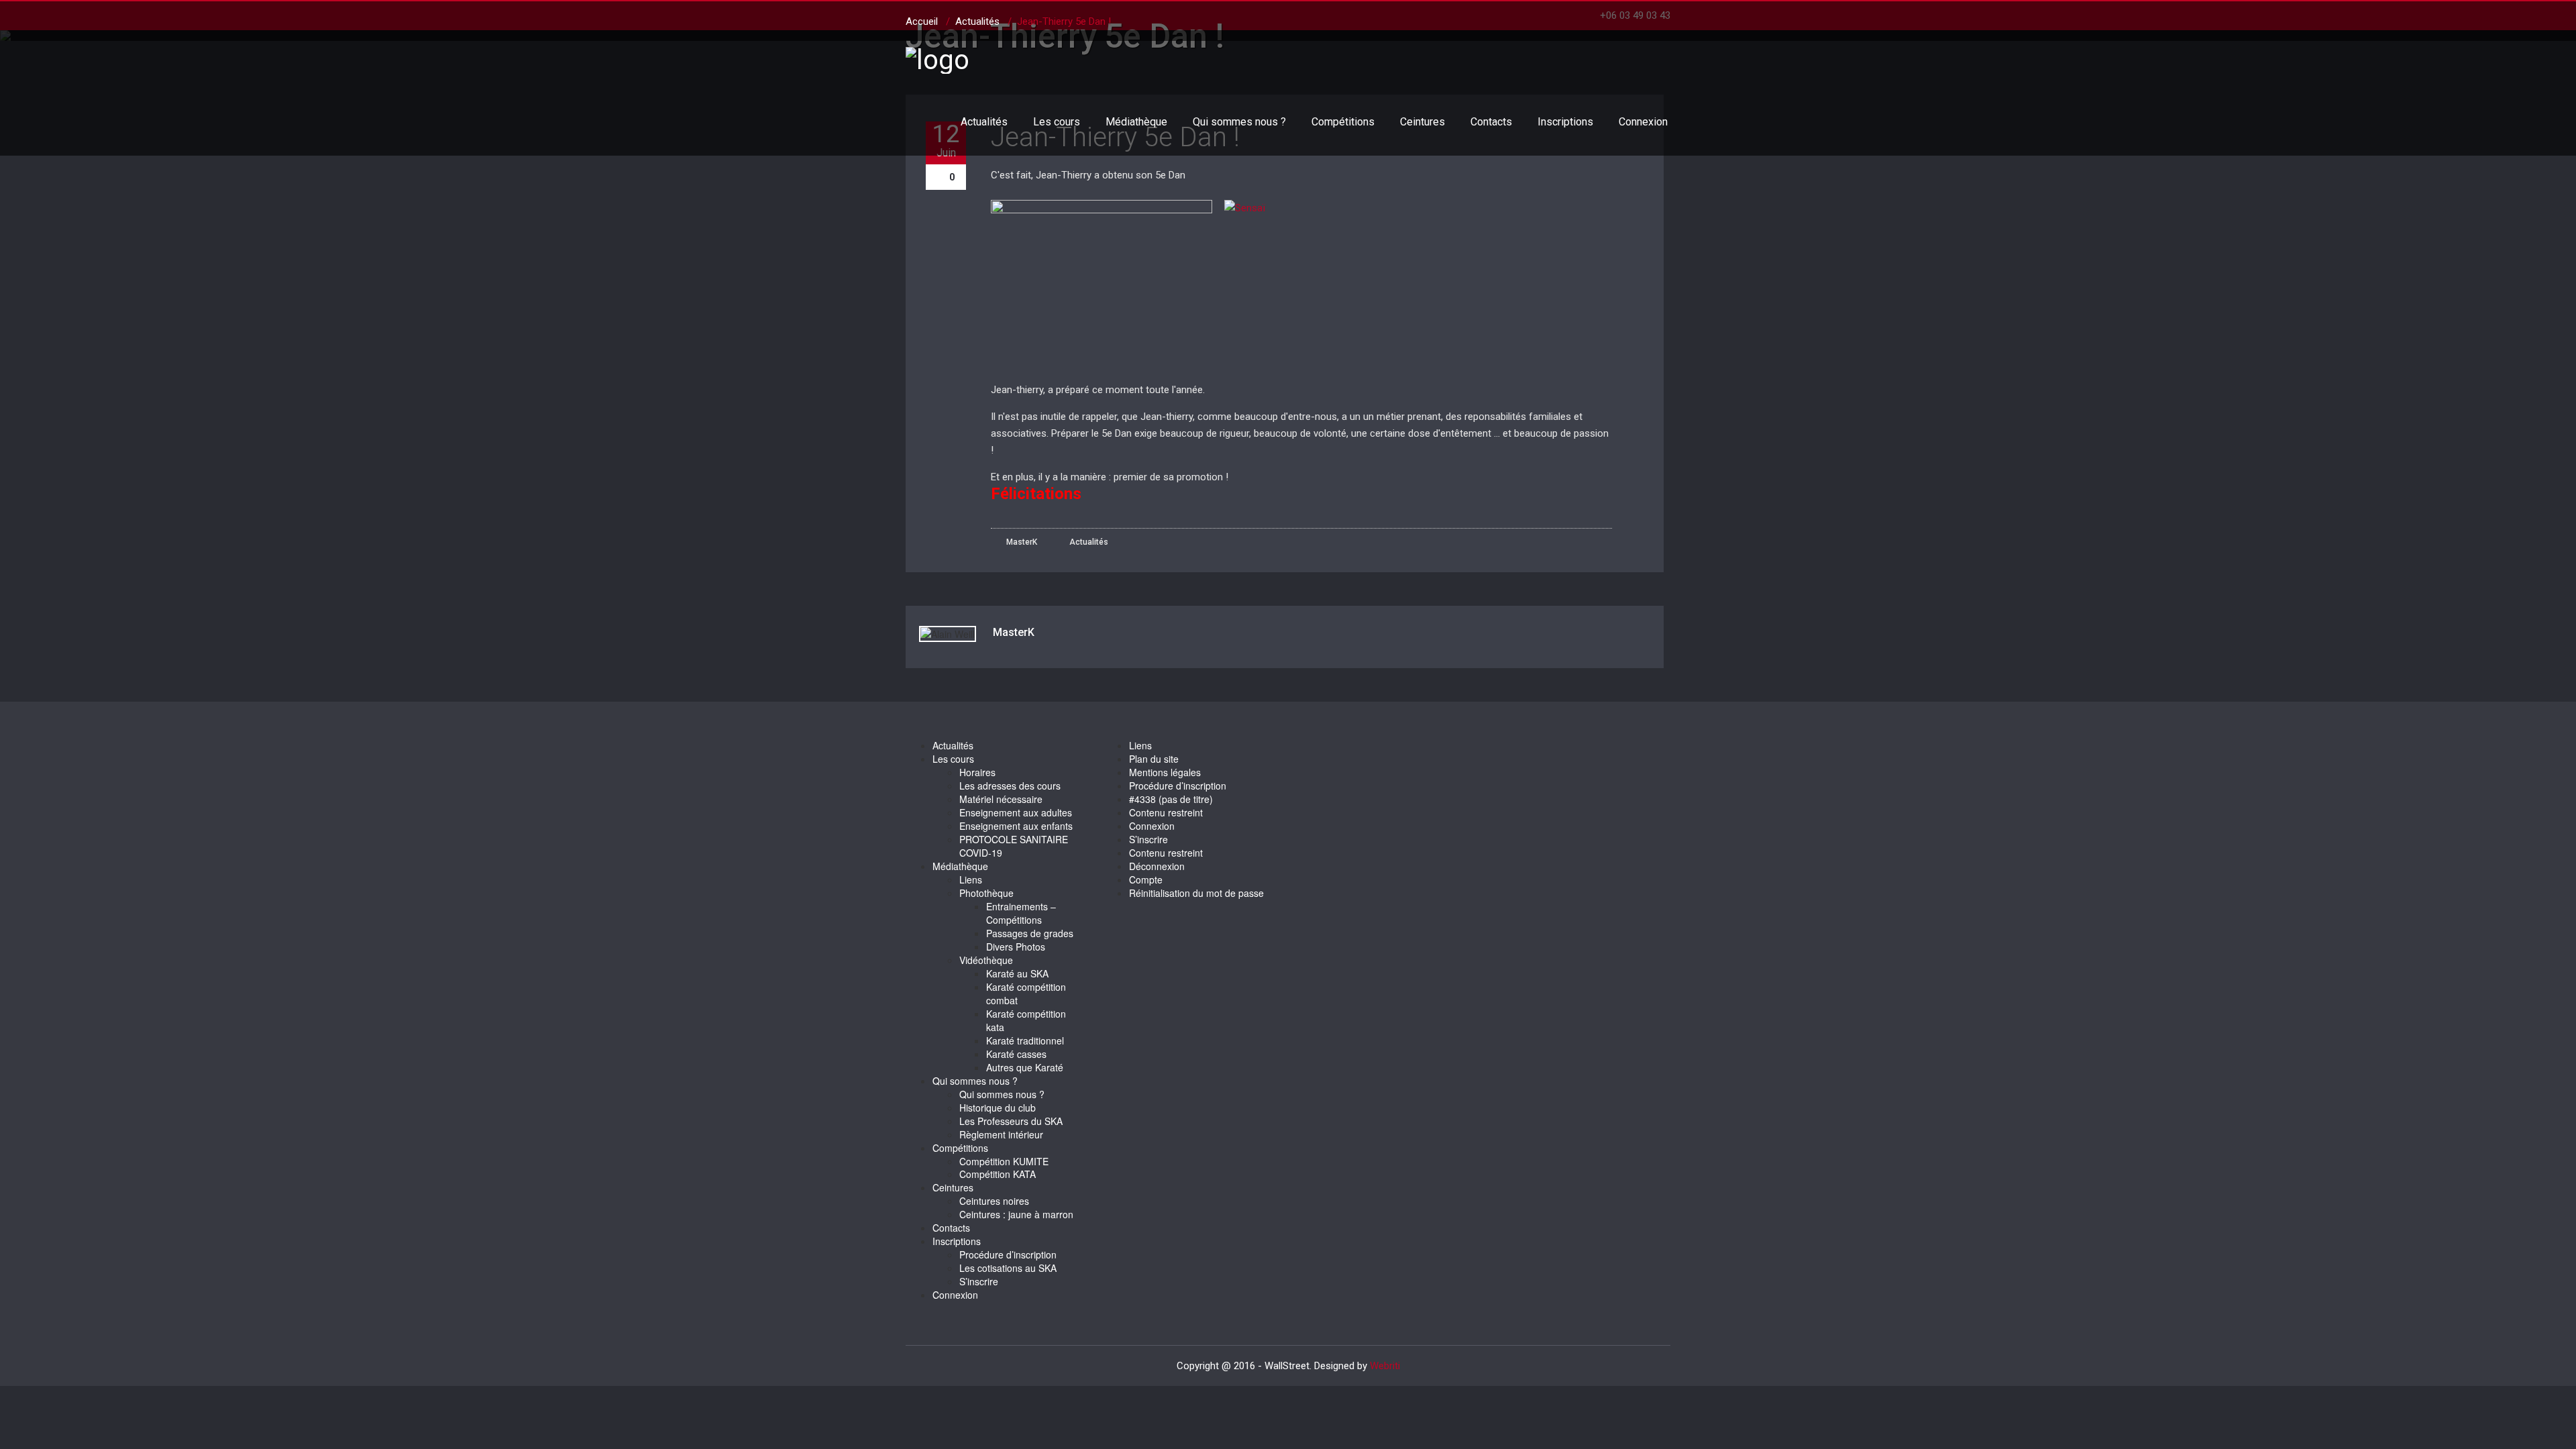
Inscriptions (1565, 122)
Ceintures (1423, 122)
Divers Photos (1016, 947)
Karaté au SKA (1017, 973)
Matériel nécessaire (1001, 799)
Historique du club (998, 1108)
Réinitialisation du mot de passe (1196, 893)
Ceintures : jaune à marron (1016, 1214)
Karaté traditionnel (1025, 1040)
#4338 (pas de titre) (1171, 799)
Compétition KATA (998, 1174)
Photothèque (986, 893)
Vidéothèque (986, 960)
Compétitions (1343, 122)
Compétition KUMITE (1004, 1161)
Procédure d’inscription (1008, 1254)
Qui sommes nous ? (1239, 122)
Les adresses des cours (1010, 786)
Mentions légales (1165, 772)
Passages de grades (1030, 933)
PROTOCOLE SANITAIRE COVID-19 (1014, 846)
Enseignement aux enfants (1016, 826)
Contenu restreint (1166, 812)
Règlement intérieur (1001, 1134)
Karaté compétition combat (1026, 994)
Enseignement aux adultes (1016, 812)
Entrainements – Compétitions (1021, 913)
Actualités (984, 122)
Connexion (1643, 122)
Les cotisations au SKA (1008, 1268)
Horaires (977, 772)
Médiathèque (1136, 122)
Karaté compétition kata (1026, 1020)
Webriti (1385, 1366)
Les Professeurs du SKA (1011, 1121)
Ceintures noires (994, 1201)
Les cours (1057, 122)
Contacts (1491, 122)
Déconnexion (1157, 866)
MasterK (1021, 542)
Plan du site (1154, 759)
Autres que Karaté (1025, 1067)
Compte (1146, 879)
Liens (971, 879)
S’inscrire (979, 1281)
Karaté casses (1016, 1054)
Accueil (922, 21)
